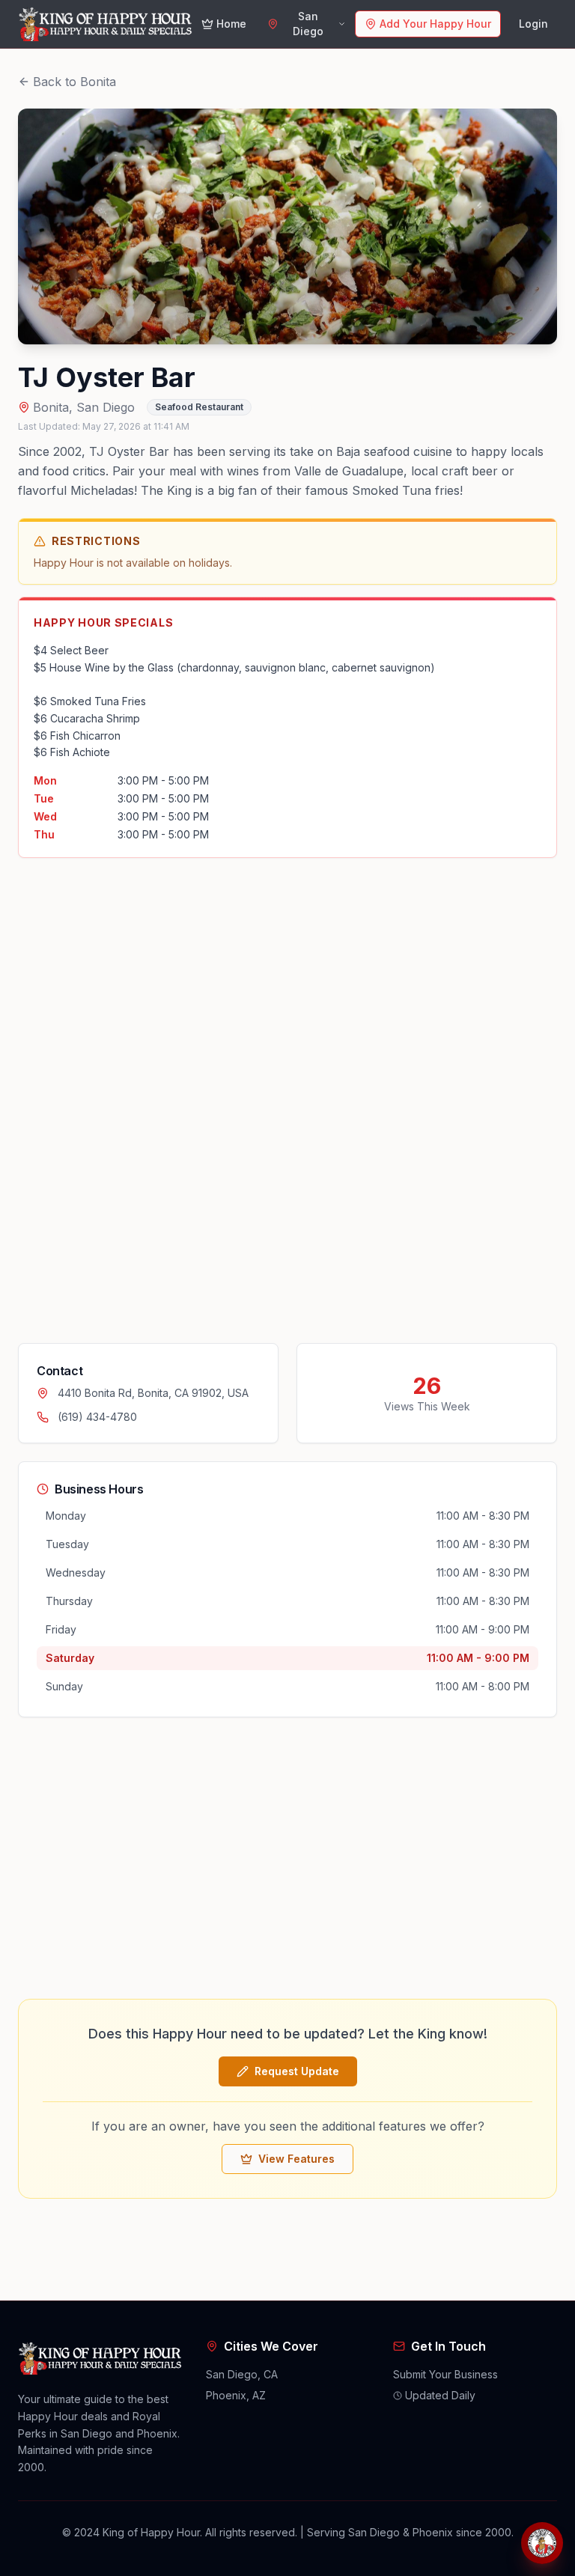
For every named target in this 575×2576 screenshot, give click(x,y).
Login (533, 24)
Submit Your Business (445, 2374)
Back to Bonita (74, 82)
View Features (296, 2159)
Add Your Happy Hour (435, 24)
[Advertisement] (130, 1100)
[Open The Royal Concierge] (542, 2543)
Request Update (297, 2071)
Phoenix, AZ (236, 2395)
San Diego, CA (242, 2374)
